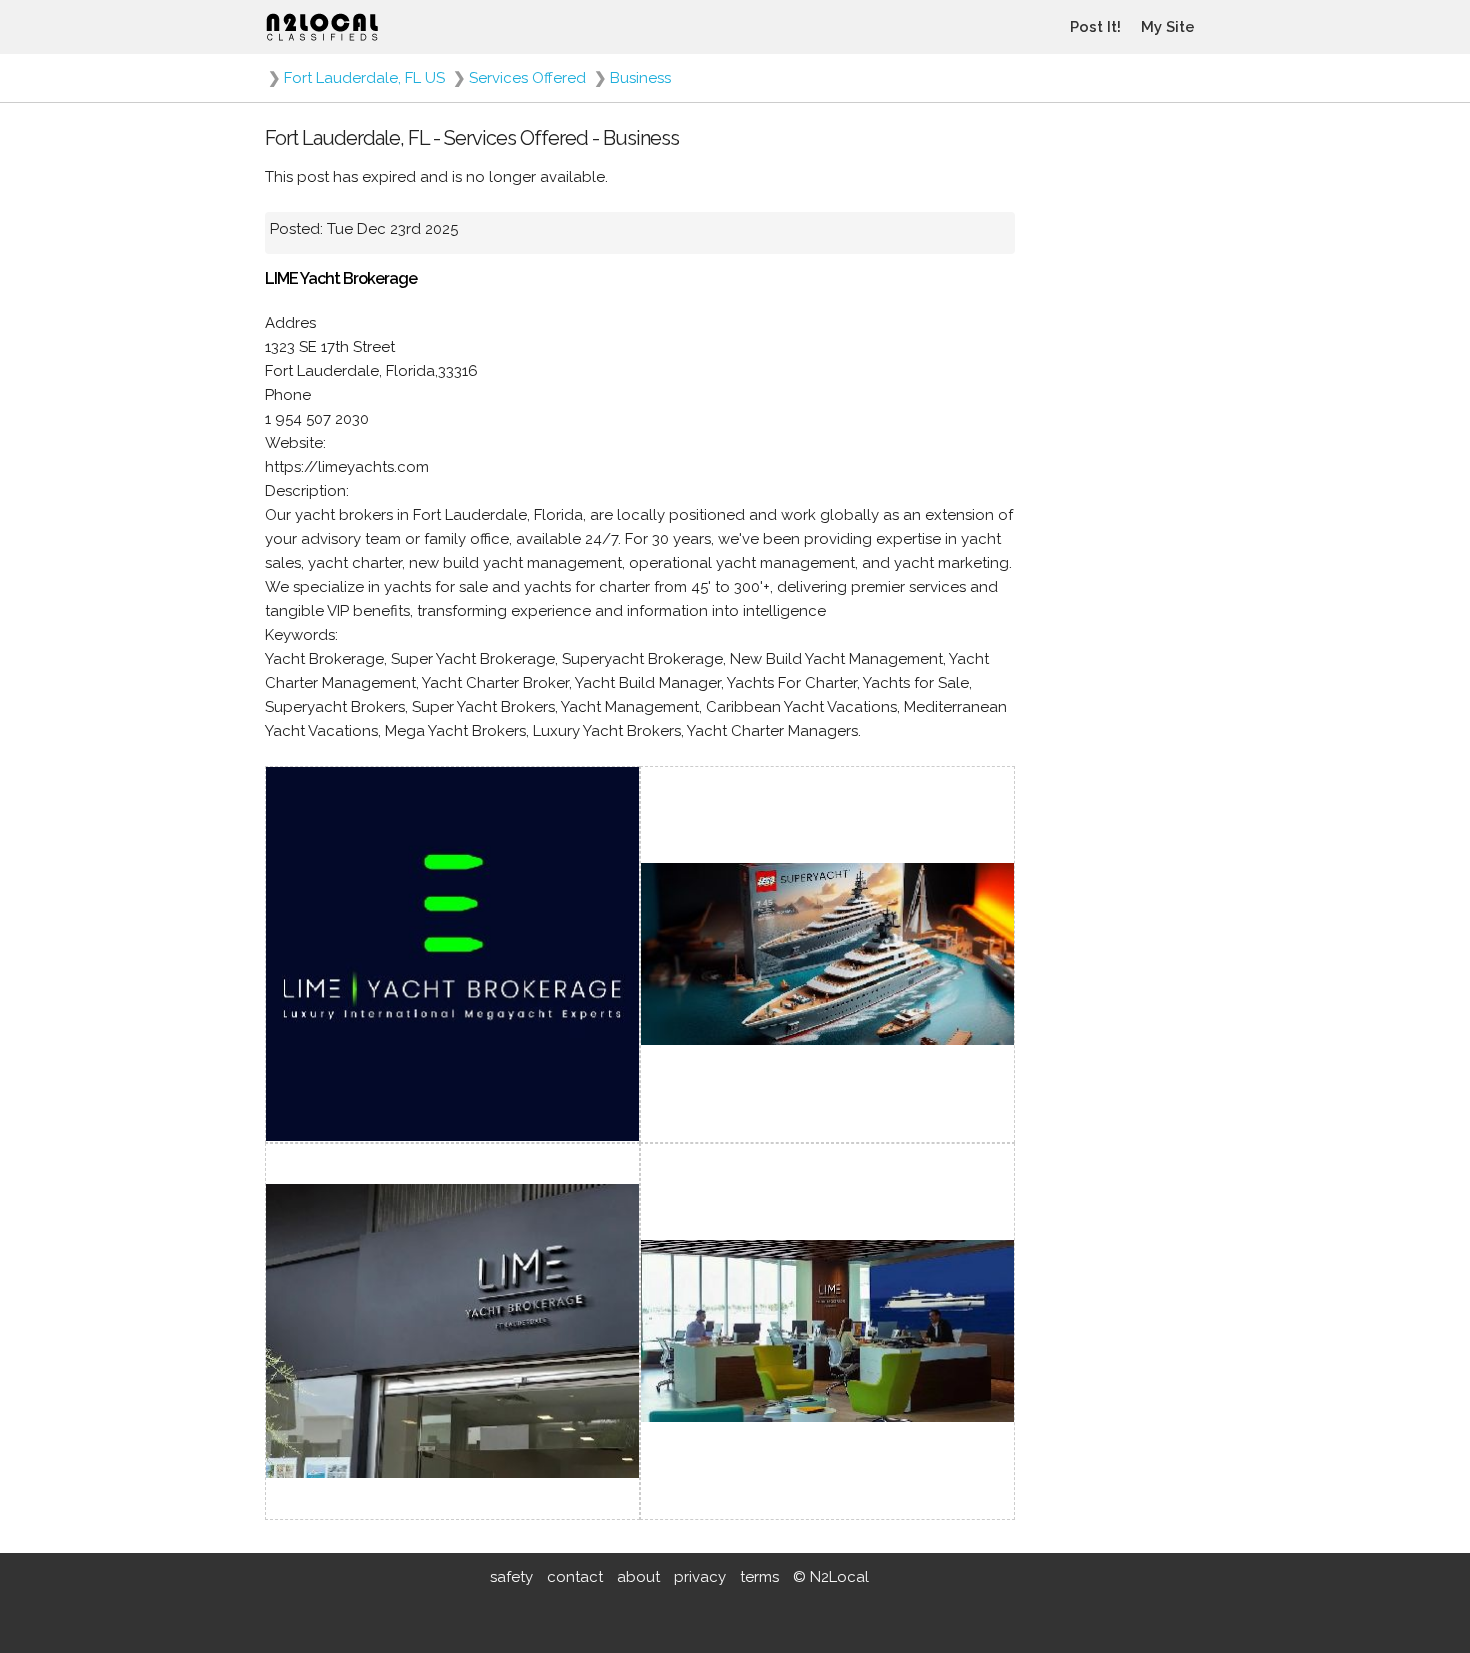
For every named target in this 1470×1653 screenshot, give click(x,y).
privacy (700, 1577)
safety (511, 1577)
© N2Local (831, 1577)
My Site (1168, 27)
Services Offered (527, 78)
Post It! (1095, 27)
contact (575, 1577)
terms (759, 1577)
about (638, 1577)
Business (640, 78)
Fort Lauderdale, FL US (364, 78)
